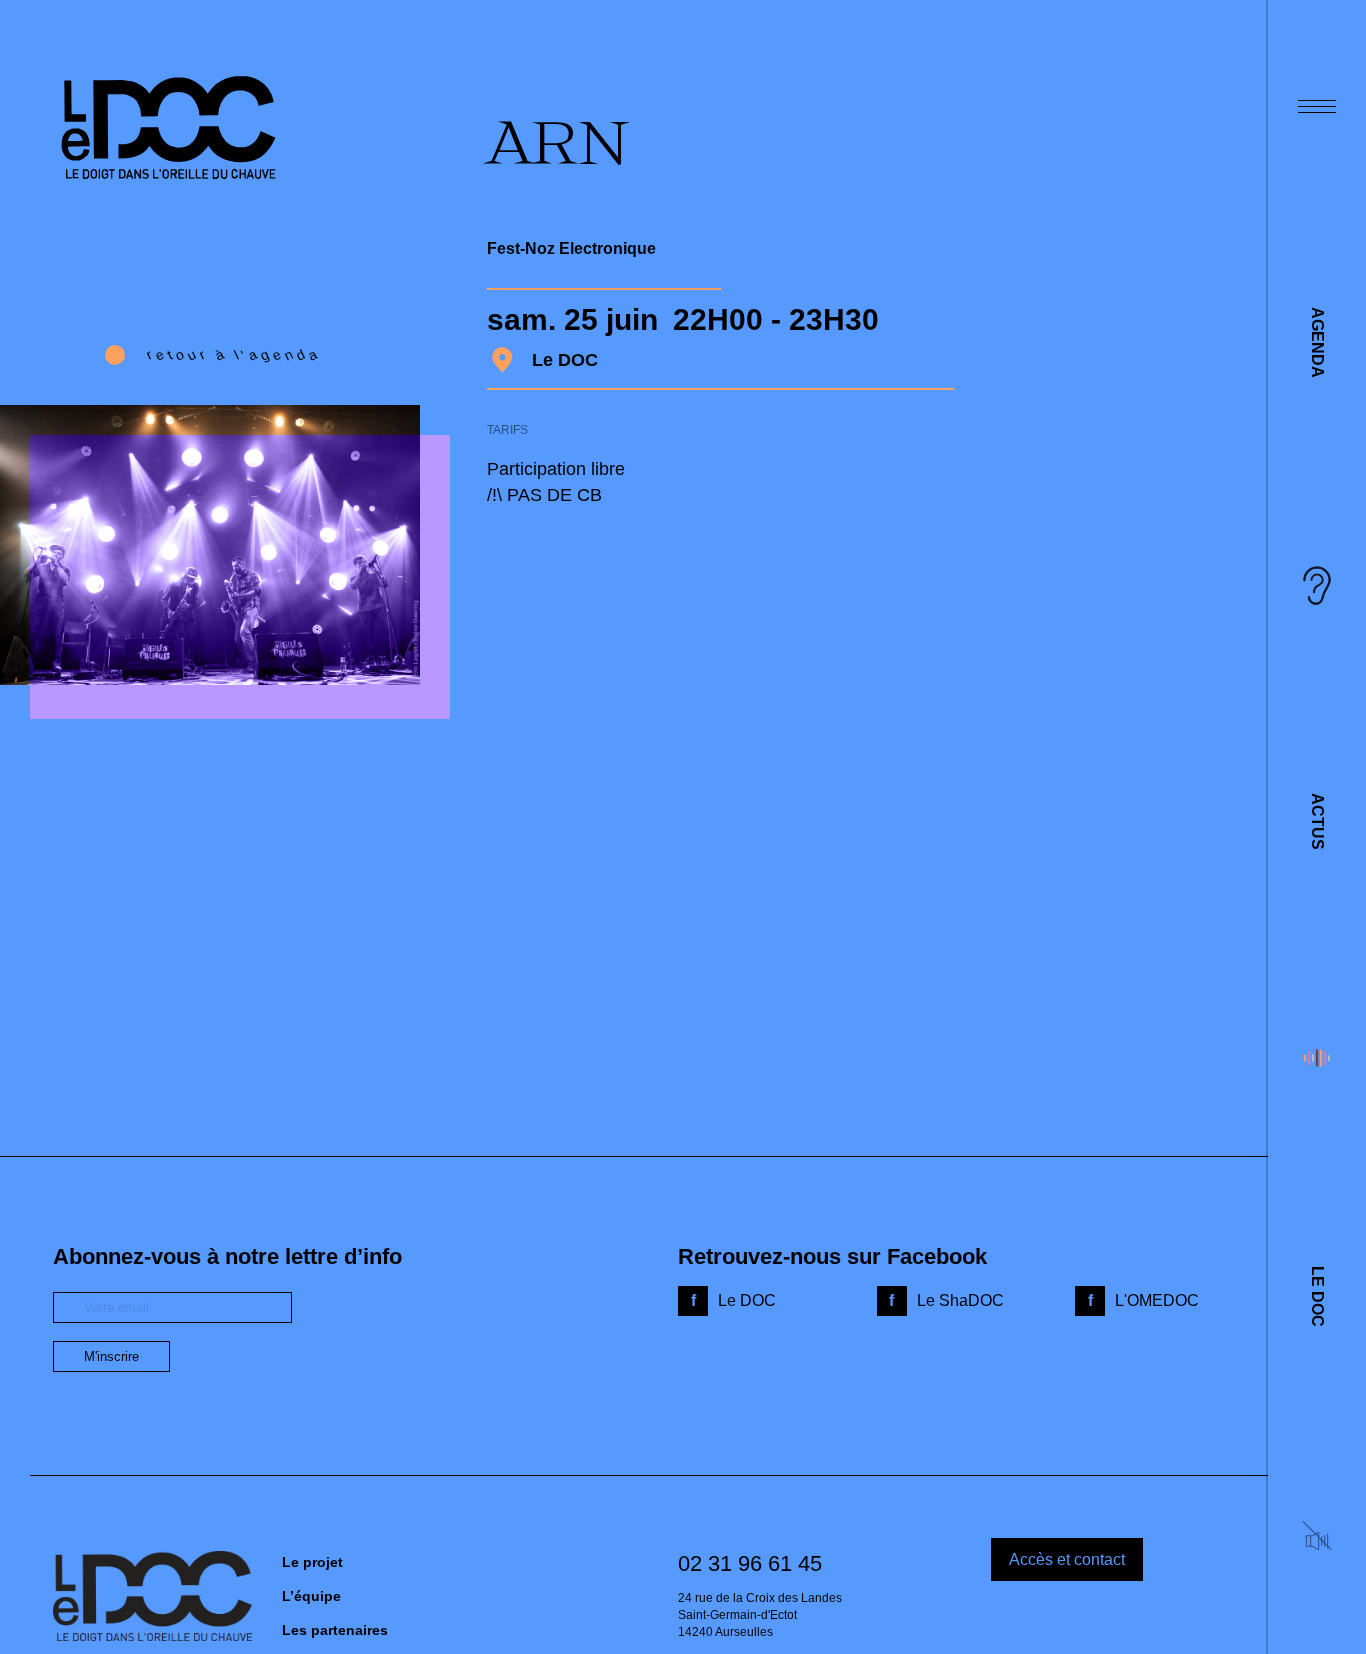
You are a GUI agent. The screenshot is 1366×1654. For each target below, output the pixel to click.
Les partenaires (335, 1630)
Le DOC (1317, 1296)
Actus (1317, 821)
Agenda (1317, 342)
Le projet (312, 1562)
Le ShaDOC (960, 1300)
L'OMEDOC (1157, 1300)
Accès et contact (1067, 1559)
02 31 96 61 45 (750, 1563)
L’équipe (311, 1596)
